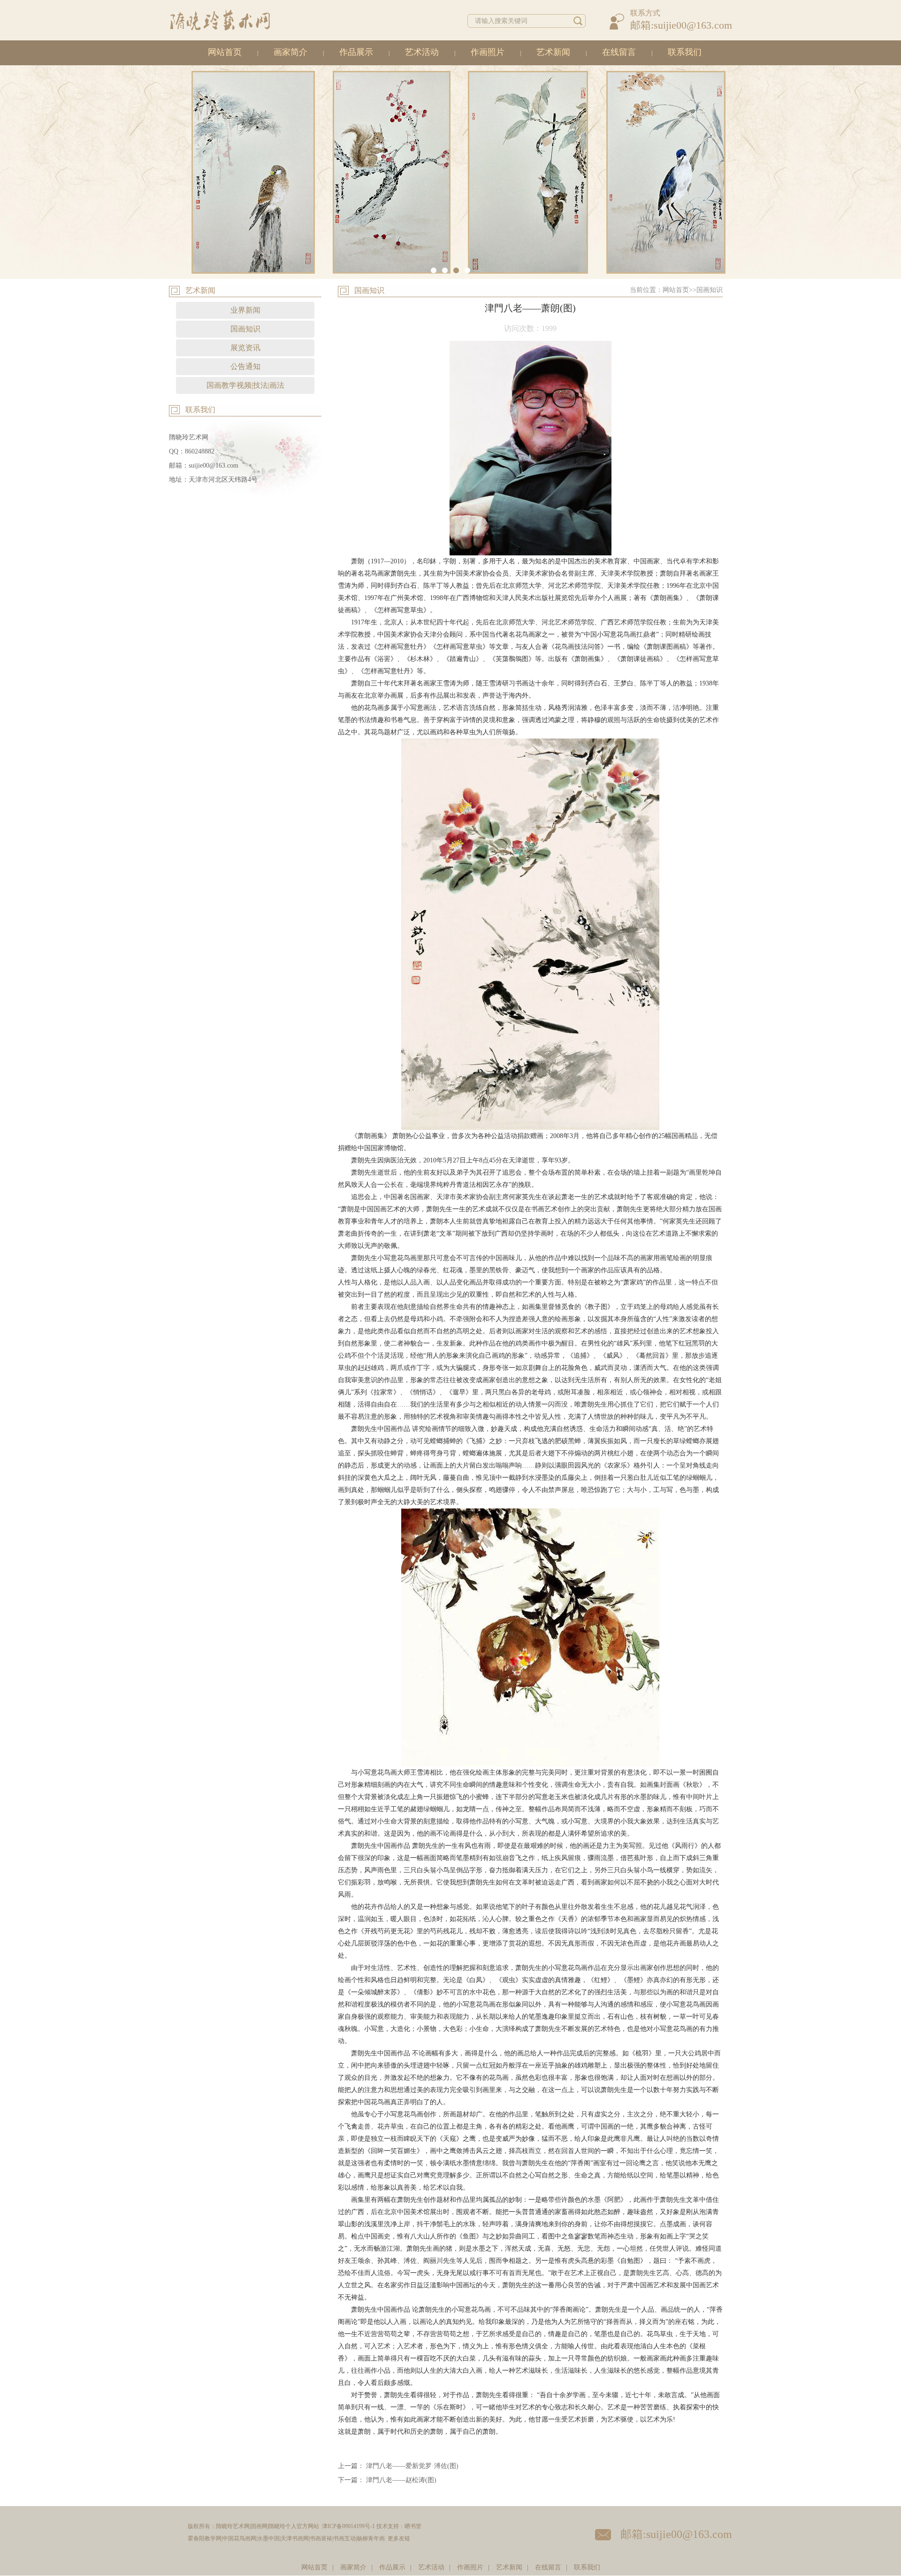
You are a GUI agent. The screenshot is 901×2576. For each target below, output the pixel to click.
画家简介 (290, 52)
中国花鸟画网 (239, 2538)
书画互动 (344, 2538)
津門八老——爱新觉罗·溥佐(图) (412, 2466)
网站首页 (225, 52)
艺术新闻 (553, 52)
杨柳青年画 (371, 2538)
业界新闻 (245, 310)
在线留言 (619, 52)
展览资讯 (245, 348)
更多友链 (399, 2538)
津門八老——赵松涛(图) (401, 2480)
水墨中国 (268, 2538)
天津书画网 (295, 2538)
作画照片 (488, 52)
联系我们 (685, 52)
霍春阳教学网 (205, 2538)
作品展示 (356, 52)
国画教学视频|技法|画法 (245, 385)
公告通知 (245, 366)
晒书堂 (413, 2526)
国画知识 (245, 329)
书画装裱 (321, 2538)
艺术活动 (422, 52)
